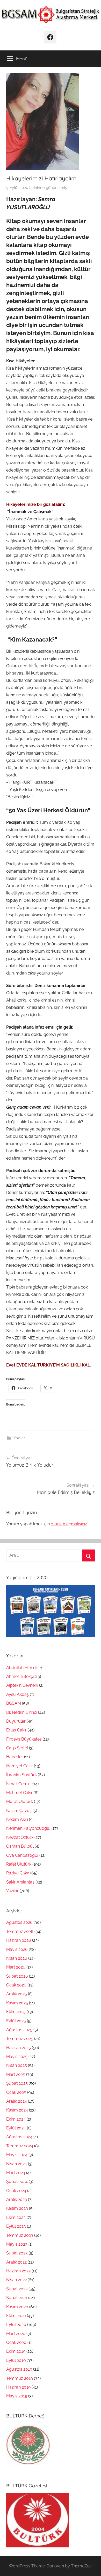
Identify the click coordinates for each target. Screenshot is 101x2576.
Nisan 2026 (17, 1958)
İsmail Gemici (19, 1784)
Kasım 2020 (17, 2307)
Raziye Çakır (18, 1873)
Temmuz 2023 (20, 2235)
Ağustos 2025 (19, 2030)
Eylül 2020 (16, 2325)
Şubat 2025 (17, 2083)
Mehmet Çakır (19, 1793)
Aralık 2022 (16, 2262)
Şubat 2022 (17, 2289)
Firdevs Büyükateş (24, 1739)
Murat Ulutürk (20, 1802)
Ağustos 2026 (19, 1922)
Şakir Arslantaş (20, 1882)
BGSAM (14, 1703)
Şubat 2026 (17, 1976)
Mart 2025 (16, 2074)
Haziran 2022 (18, 2271)
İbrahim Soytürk (21, 1775)
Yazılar (19, 1438)
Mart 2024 (16, 2173)
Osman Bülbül (20, 1846)
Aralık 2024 (17, 2101)
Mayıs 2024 (17, 2155)
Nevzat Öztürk (20, 1837)
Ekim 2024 (16, 2119)
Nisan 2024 (17, 2164)
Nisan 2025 (17, 2065)
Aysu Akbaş (17, 1694)
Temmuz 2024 (20, 2146)
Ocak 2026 (16, 1985)
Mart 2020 (16, 2334)
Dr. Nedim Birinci (22, 1712)
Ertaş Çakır (16, 1730)
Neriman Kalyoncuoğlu (28, 1828)
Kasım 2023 (17, 2208)
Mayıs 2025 (17, 2057)
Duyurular (16, 1721)
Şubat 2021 (17, 2298)
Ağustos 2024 (19, 2137)
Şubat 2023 (17, 2253)
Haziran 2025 (19, 2048)
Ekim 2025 (16, 2012)
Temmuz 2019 (20, 2378)
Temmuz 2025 (20, 2039)
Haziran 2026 (19, 1940)
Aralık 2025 (17, 1994)
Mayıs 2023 (17, 2244)
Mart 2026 (16, 1967)
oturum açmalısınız (69, 1524)
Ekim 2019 (16, 2351)
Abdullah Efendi (21, 1668)
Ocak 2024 (16, 2191)
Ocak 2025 (16, 2092)
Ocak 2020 (16, 2342)
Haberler (15, 1757)
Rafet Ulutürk (19, 1864)
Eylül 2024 (16, 2128)
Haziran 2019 (18, 2387)
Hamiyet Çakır (20, 1766)
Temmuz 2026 (20, 1931)
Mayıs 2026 (17, 1949)
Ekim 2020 (16, 2316)
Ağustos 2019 (19, 2369)
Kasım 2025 (17, 2003)
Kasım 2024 (17, 2110)
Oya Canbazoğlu (22, 1855)
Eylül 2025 (16, 2021)
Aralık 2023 (17, 2199)
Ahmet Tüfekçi (20, 1676)
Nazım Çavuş (19, 1811)
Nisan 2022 (16, 2280)
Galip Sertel (17, 1748)
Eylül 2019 (16, 2360)
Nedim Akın (17, 1819)
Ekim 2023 (16, 2217)
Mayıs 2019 (17, 2396)
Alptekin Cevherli (22, 1685)
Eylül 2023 (16, 2226)
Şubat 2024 (17, 2182)
